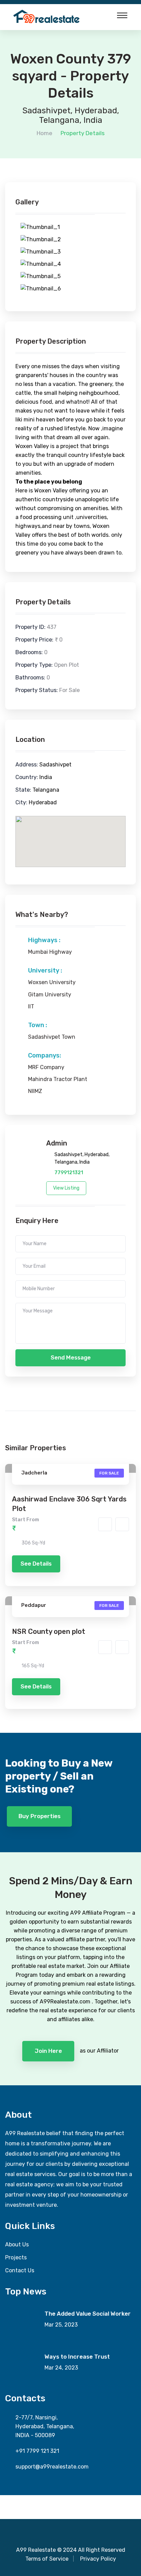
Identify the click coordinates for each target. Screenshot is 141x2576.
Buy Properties (40, 1816)
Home (44, 133)
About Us (17, 2244)
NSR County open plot (49, 1631)
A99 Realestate (36, 2550)
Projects (16, 2257)
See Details (36, 1564)
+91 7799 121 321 (37, 2451)
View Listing (66, 1188)
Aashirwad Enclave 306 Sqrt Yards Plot (69, 1504)
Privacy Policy (98, 2559)
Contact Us (20, 2270)
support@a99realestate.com (52, 2467)
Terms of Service (47, 2559)
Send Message (71, 1357)
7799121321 (69, 1173)
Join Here (48, 2051)
